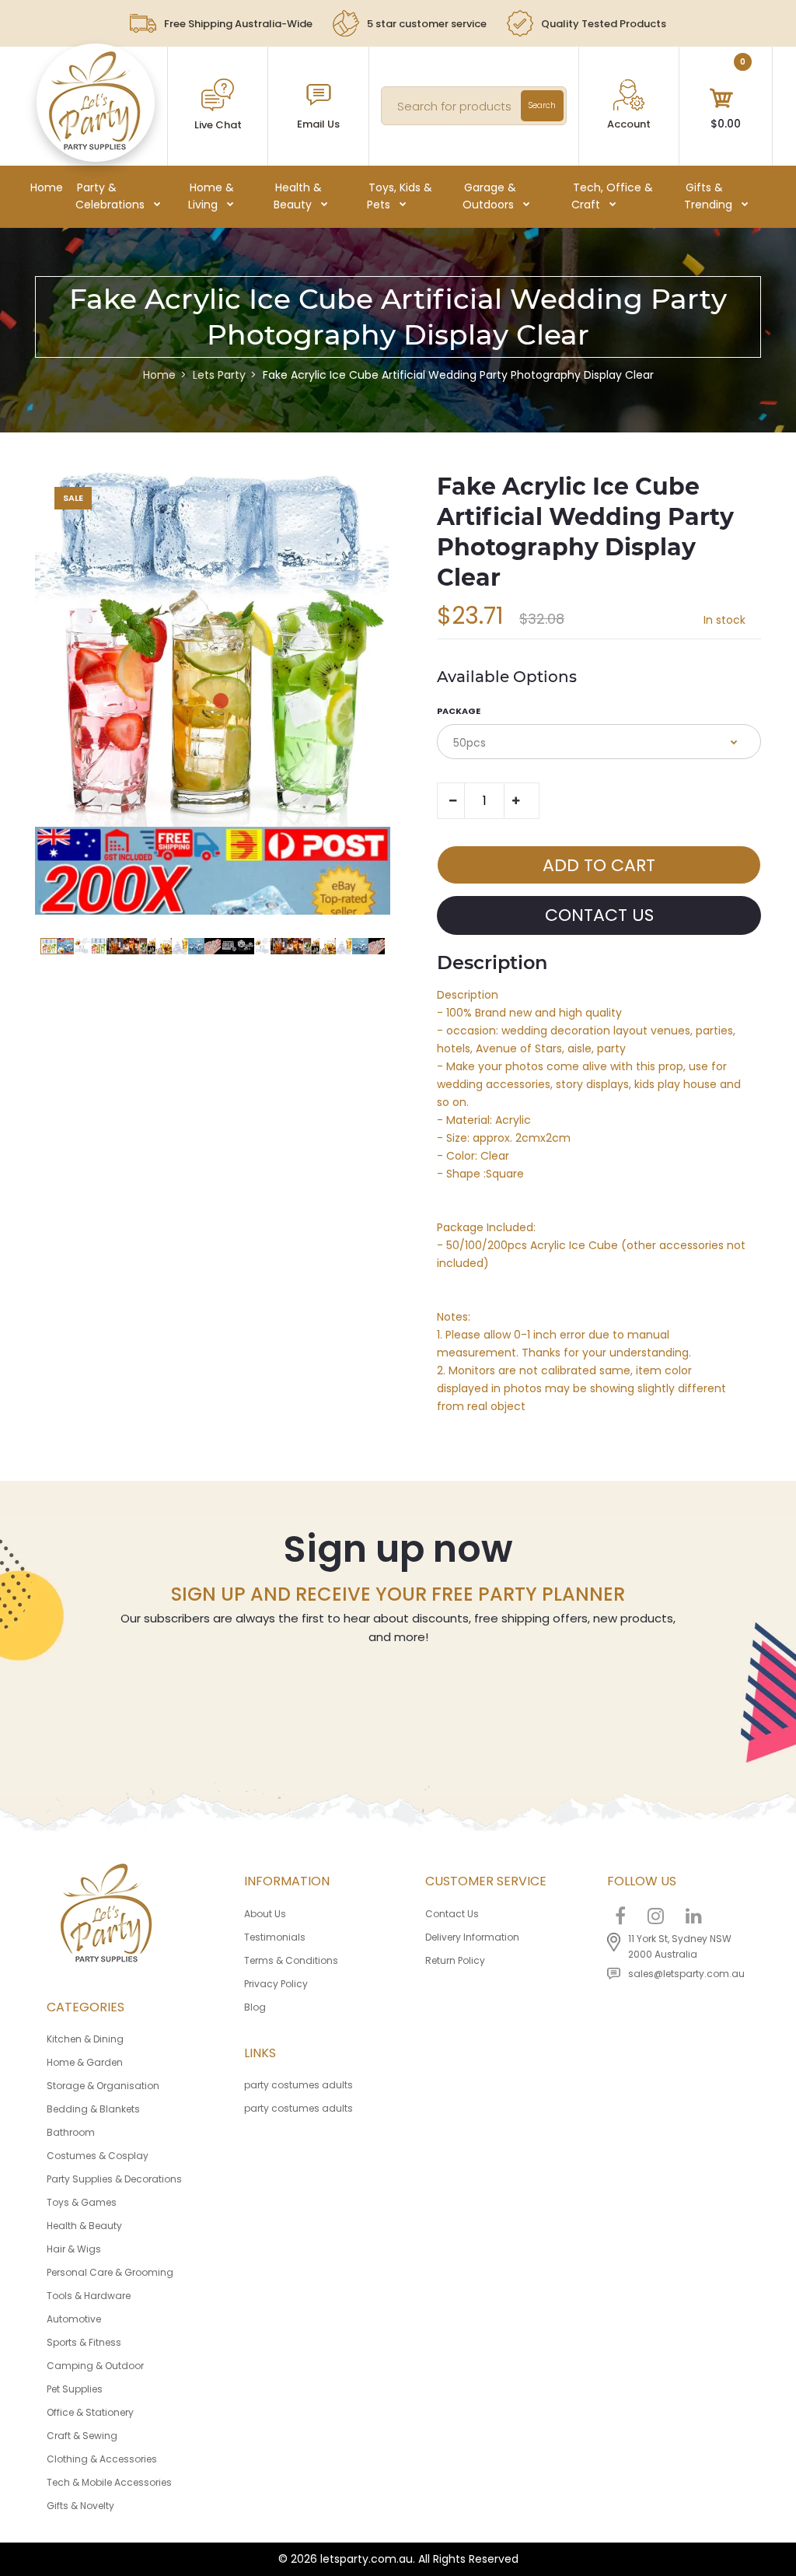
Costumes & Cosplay (98, 2156)
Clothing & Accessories (102, 2459)
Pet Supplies (75, 2389)
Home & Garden (85, 2062)
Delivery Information (472, 1937)
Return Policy (455, 1960)
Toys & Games (82, 2202)
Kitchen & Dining (85, 2039)
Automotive (74, 2319)
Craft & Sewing (82, 2436)
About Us (265, 1914)
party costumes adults (298, 2085)
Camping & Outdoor (95, 2366)
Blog (255, 2007)
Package (459, 711)
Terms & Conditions (291, 1960)
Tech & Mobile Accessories (109, 2482)
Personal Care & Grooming (110, 2272)
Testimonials (275, 1937)
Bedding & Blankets (93, 2109)
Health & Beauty (84, 2226)
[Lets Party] (95, 146)
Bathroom (71, 2132)
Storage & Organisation (103, 2086)
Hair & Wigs (74, 2249)
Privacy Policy (276, 1984)
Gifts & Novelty (80, 2506)
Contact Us (452, 1914)
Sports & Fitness (84, 2342)
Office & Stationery (90, 2412)
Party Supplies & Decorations (114, 2179)
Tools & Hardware (89, 2296)
